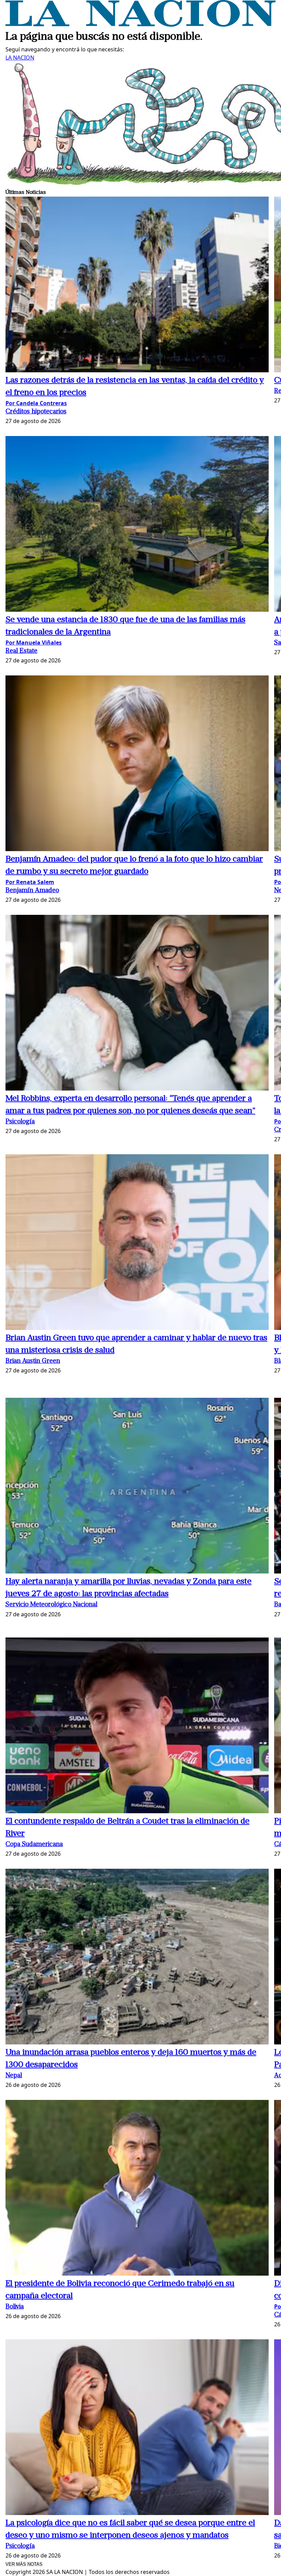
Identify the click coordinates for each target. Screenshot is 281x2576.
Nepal (14, 2076)
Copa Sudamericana (34, 1845)
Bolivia (15, 2307)
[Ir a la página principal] (140, 25)
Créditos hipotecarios (36, 412)
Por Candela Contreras (36, 403)
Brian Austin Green (33, 1361)
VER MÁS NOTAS (24, 2564)
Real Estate (21, 651)
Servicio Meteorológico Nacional (51, 1605)
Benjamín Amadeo (32, 891)
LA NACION (20, 58)
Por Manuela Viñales (34, 643)
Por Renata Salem (30, 882)
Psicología (20, 1122)
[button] (137, 285)
